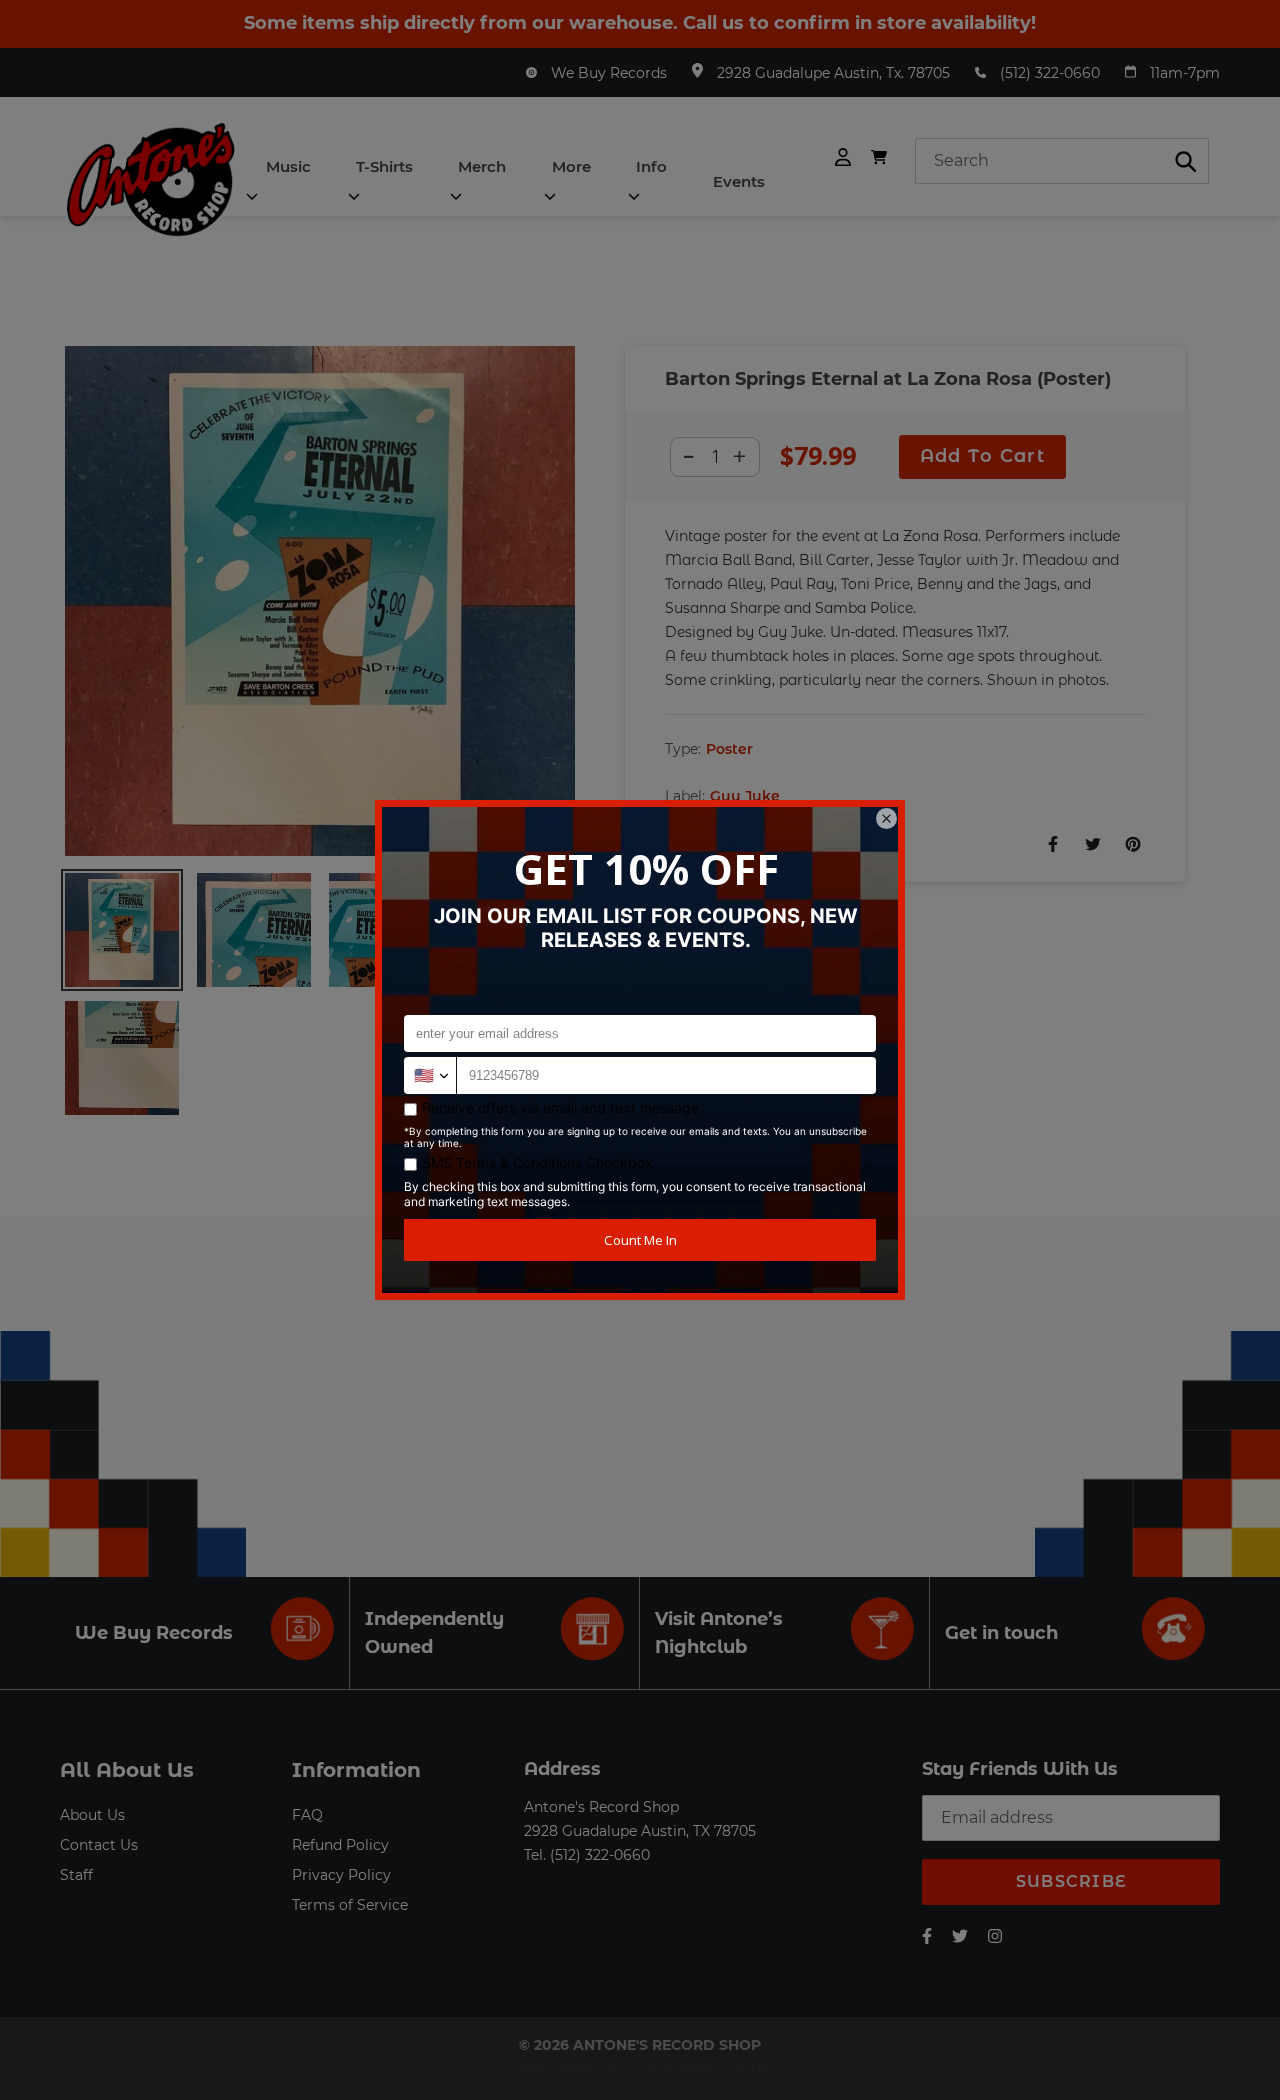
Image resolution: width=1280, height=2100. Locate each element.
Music (288, 166)
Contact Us (99, 1845)
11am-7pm (1185, 73)
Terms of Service (350, 1905)
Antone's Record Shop (601, 1807)
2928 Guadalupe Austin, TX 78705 (640, 1831)
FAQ (307, 1815)
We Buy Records (609, 73)
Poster (729, 749)
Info (651, 166)
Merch (482, 166)
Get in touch (1001, 1633)
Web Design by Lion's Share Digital (640, 2067)
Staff (76, 1875)
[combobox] (1062, 161)
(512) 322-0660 (1050, 73)
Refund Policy (340, 1845)
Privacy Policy (341, 1875)
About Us (92, 1815)
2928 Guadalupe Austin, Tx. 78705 (833, 73)
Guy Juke (745, 796)
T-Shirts (384, 166)
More (571, 166)
